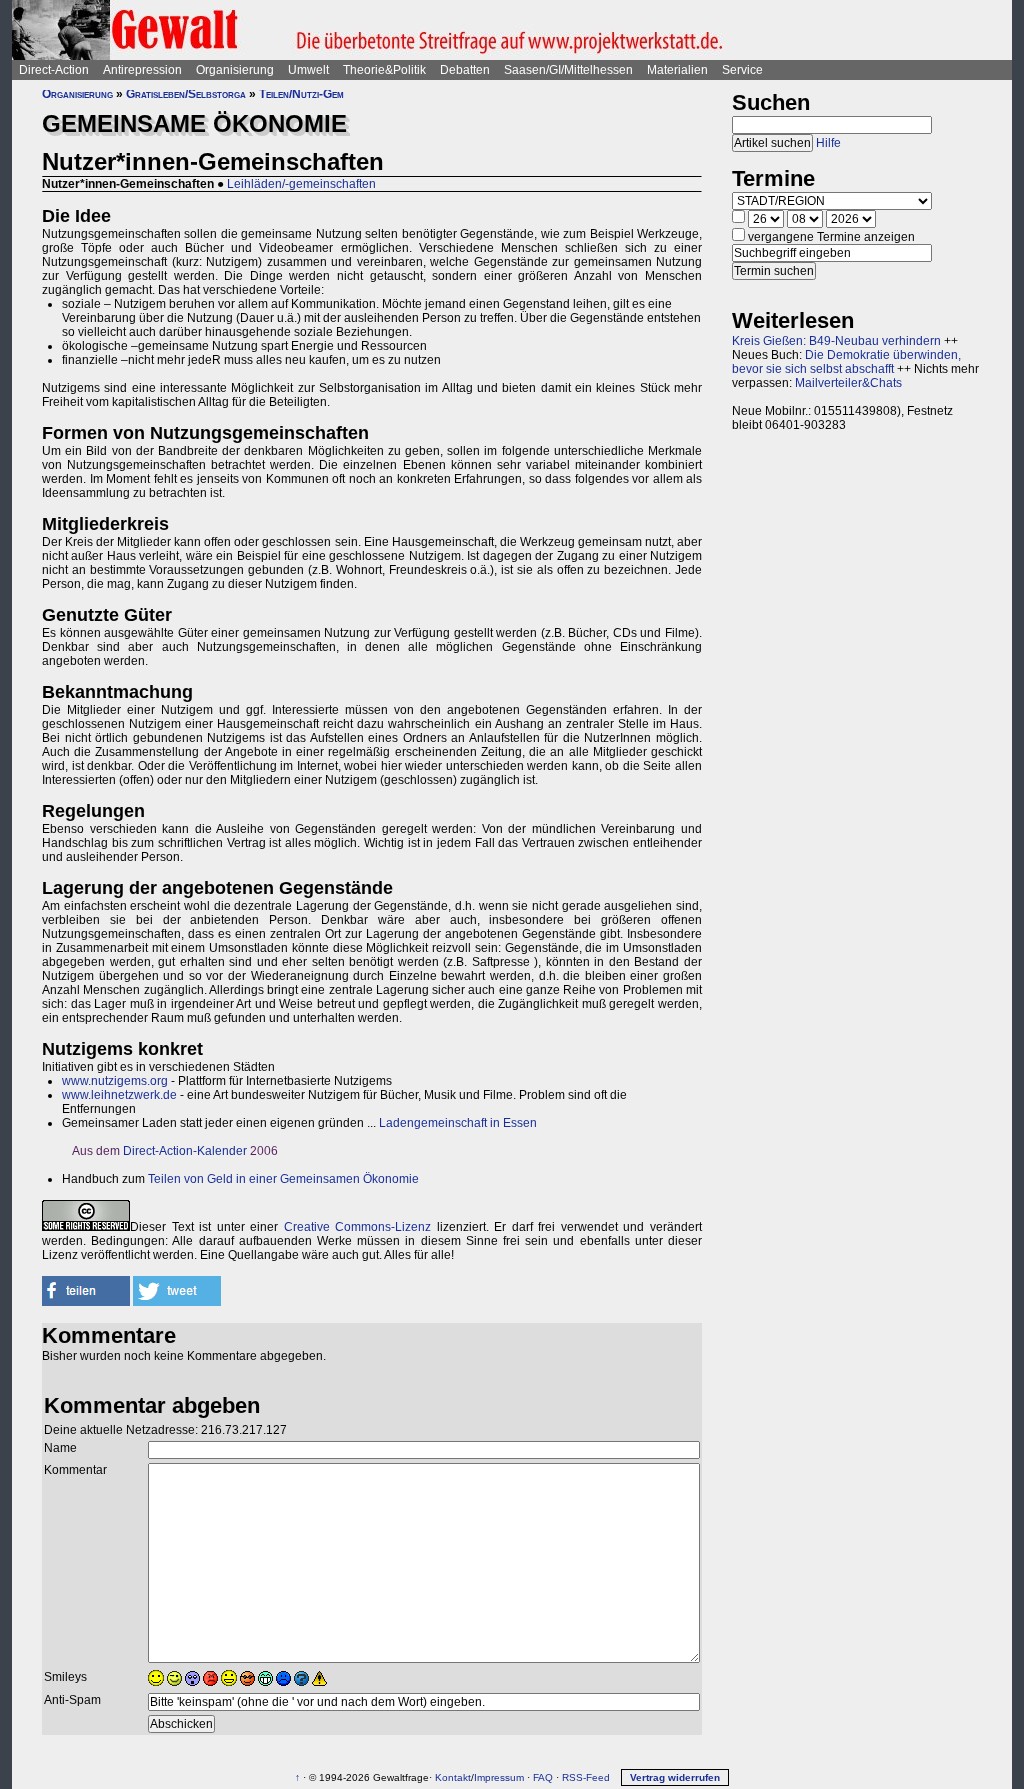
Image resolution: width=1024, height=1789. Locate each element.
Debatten (465, 70)
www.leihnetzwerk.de (119, 1095)
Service (742, 70)
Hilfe (828, 143)
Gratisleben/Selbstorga (186, 94)
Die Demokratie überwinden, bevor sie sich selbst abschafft (846, 362)
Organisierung (235, 70)
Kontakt (453, 1777)
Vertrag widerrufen (675, 1777)
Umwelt (308, 70)
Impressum (499, 1777)
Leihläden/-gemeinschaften (301, 184)
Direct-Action (54, 70)
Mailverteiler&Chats (848, 383)
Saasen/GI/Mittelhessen (568, 70)
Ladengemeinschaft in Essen (458, 1123)
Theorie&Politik (384, 70)
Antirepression (142, 70)
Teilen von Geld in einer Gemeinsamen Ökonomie (283, 1179)
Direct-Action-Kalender (185, 1151)
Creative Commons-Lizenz (358, 1227)
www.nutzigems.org (115, 1081)
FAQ (543, 1777)
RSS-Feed (586, 1777)
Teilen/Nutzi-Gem (301, 94)
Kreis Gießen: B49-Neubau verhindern (836, 341)
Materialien (677, 70)
